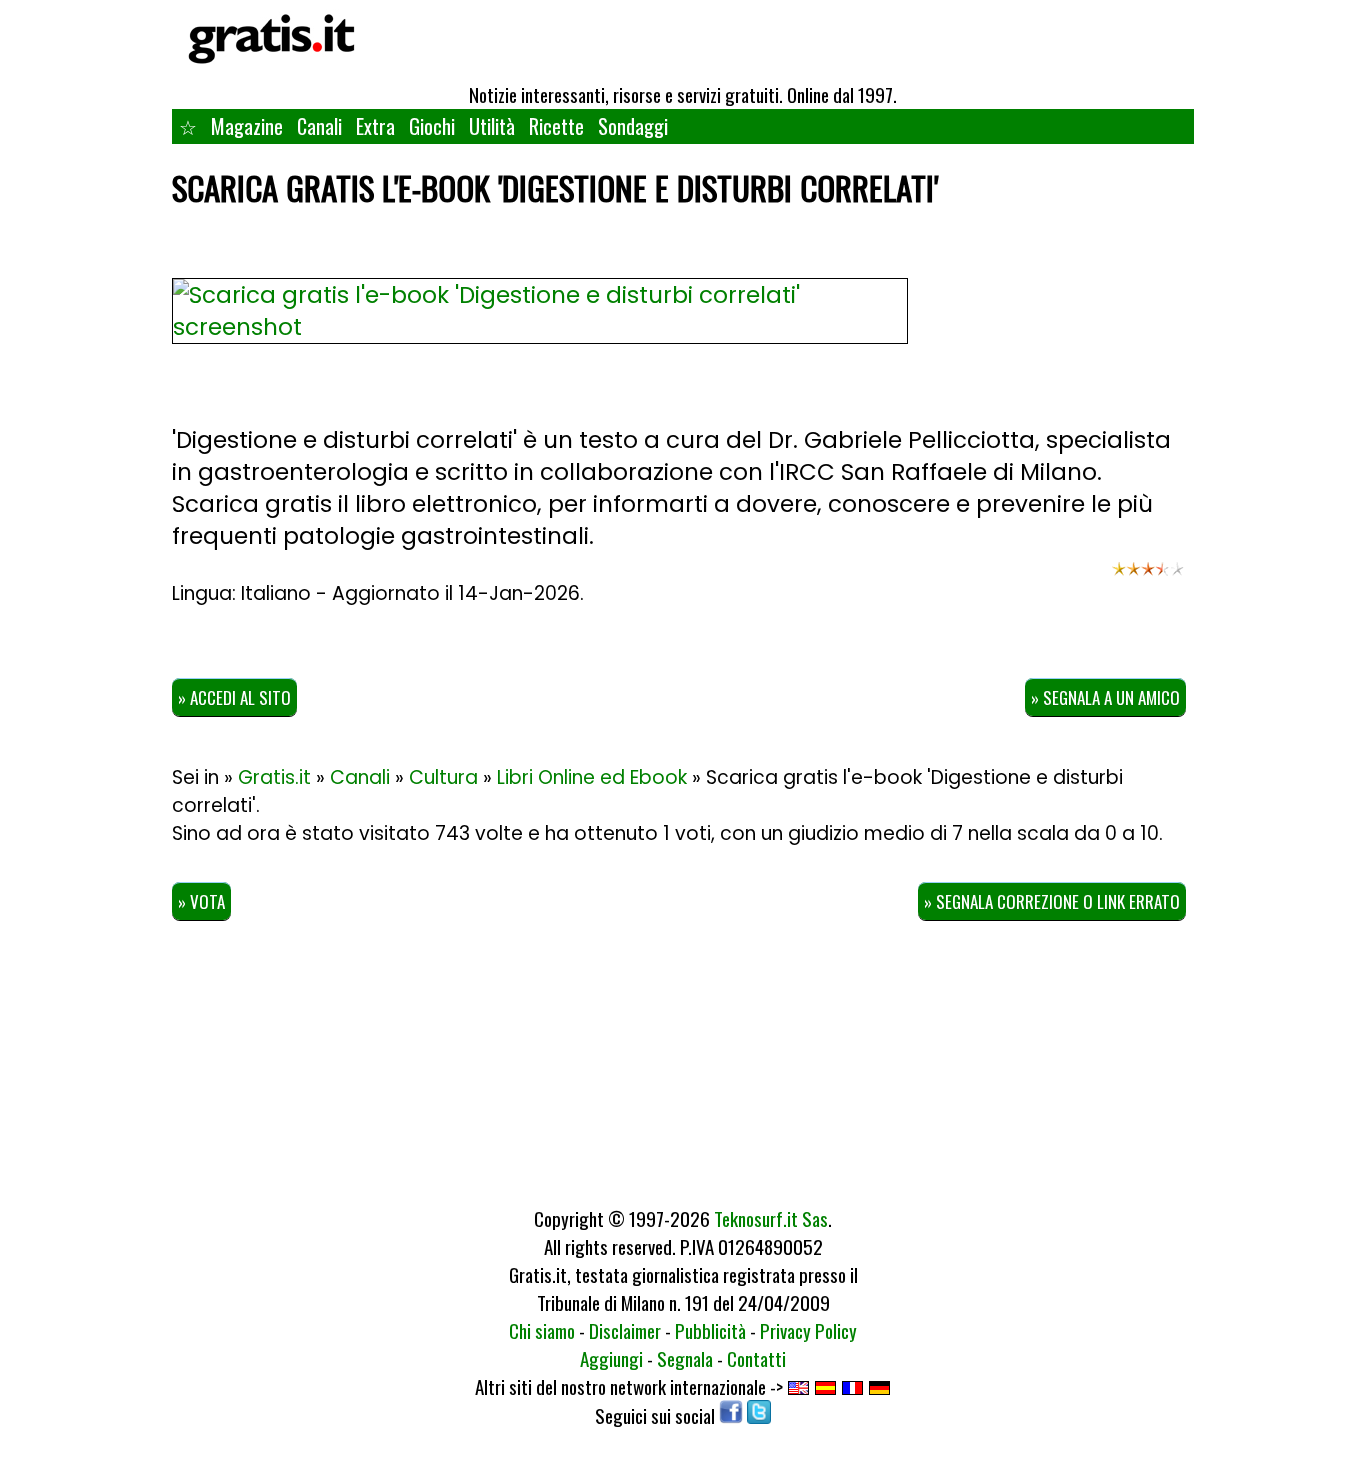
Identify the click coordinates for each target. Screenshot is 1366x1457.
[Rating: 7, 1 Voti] (1148, 578)
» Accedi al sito (234, 697)
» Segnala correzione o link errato (1052, 901)
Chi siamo (542, 1330)
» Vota (201, 901)
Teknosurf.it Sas (771, 1218)
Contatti (756, 1358)
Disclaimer (625, 1330)
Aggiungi (611, 1358)
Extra (375, 126)
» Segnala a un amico (1105, 697)
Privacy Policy (808, 1330)
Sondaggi (633, 126)
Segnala (685, 1358)
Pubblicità (710, 1330)
